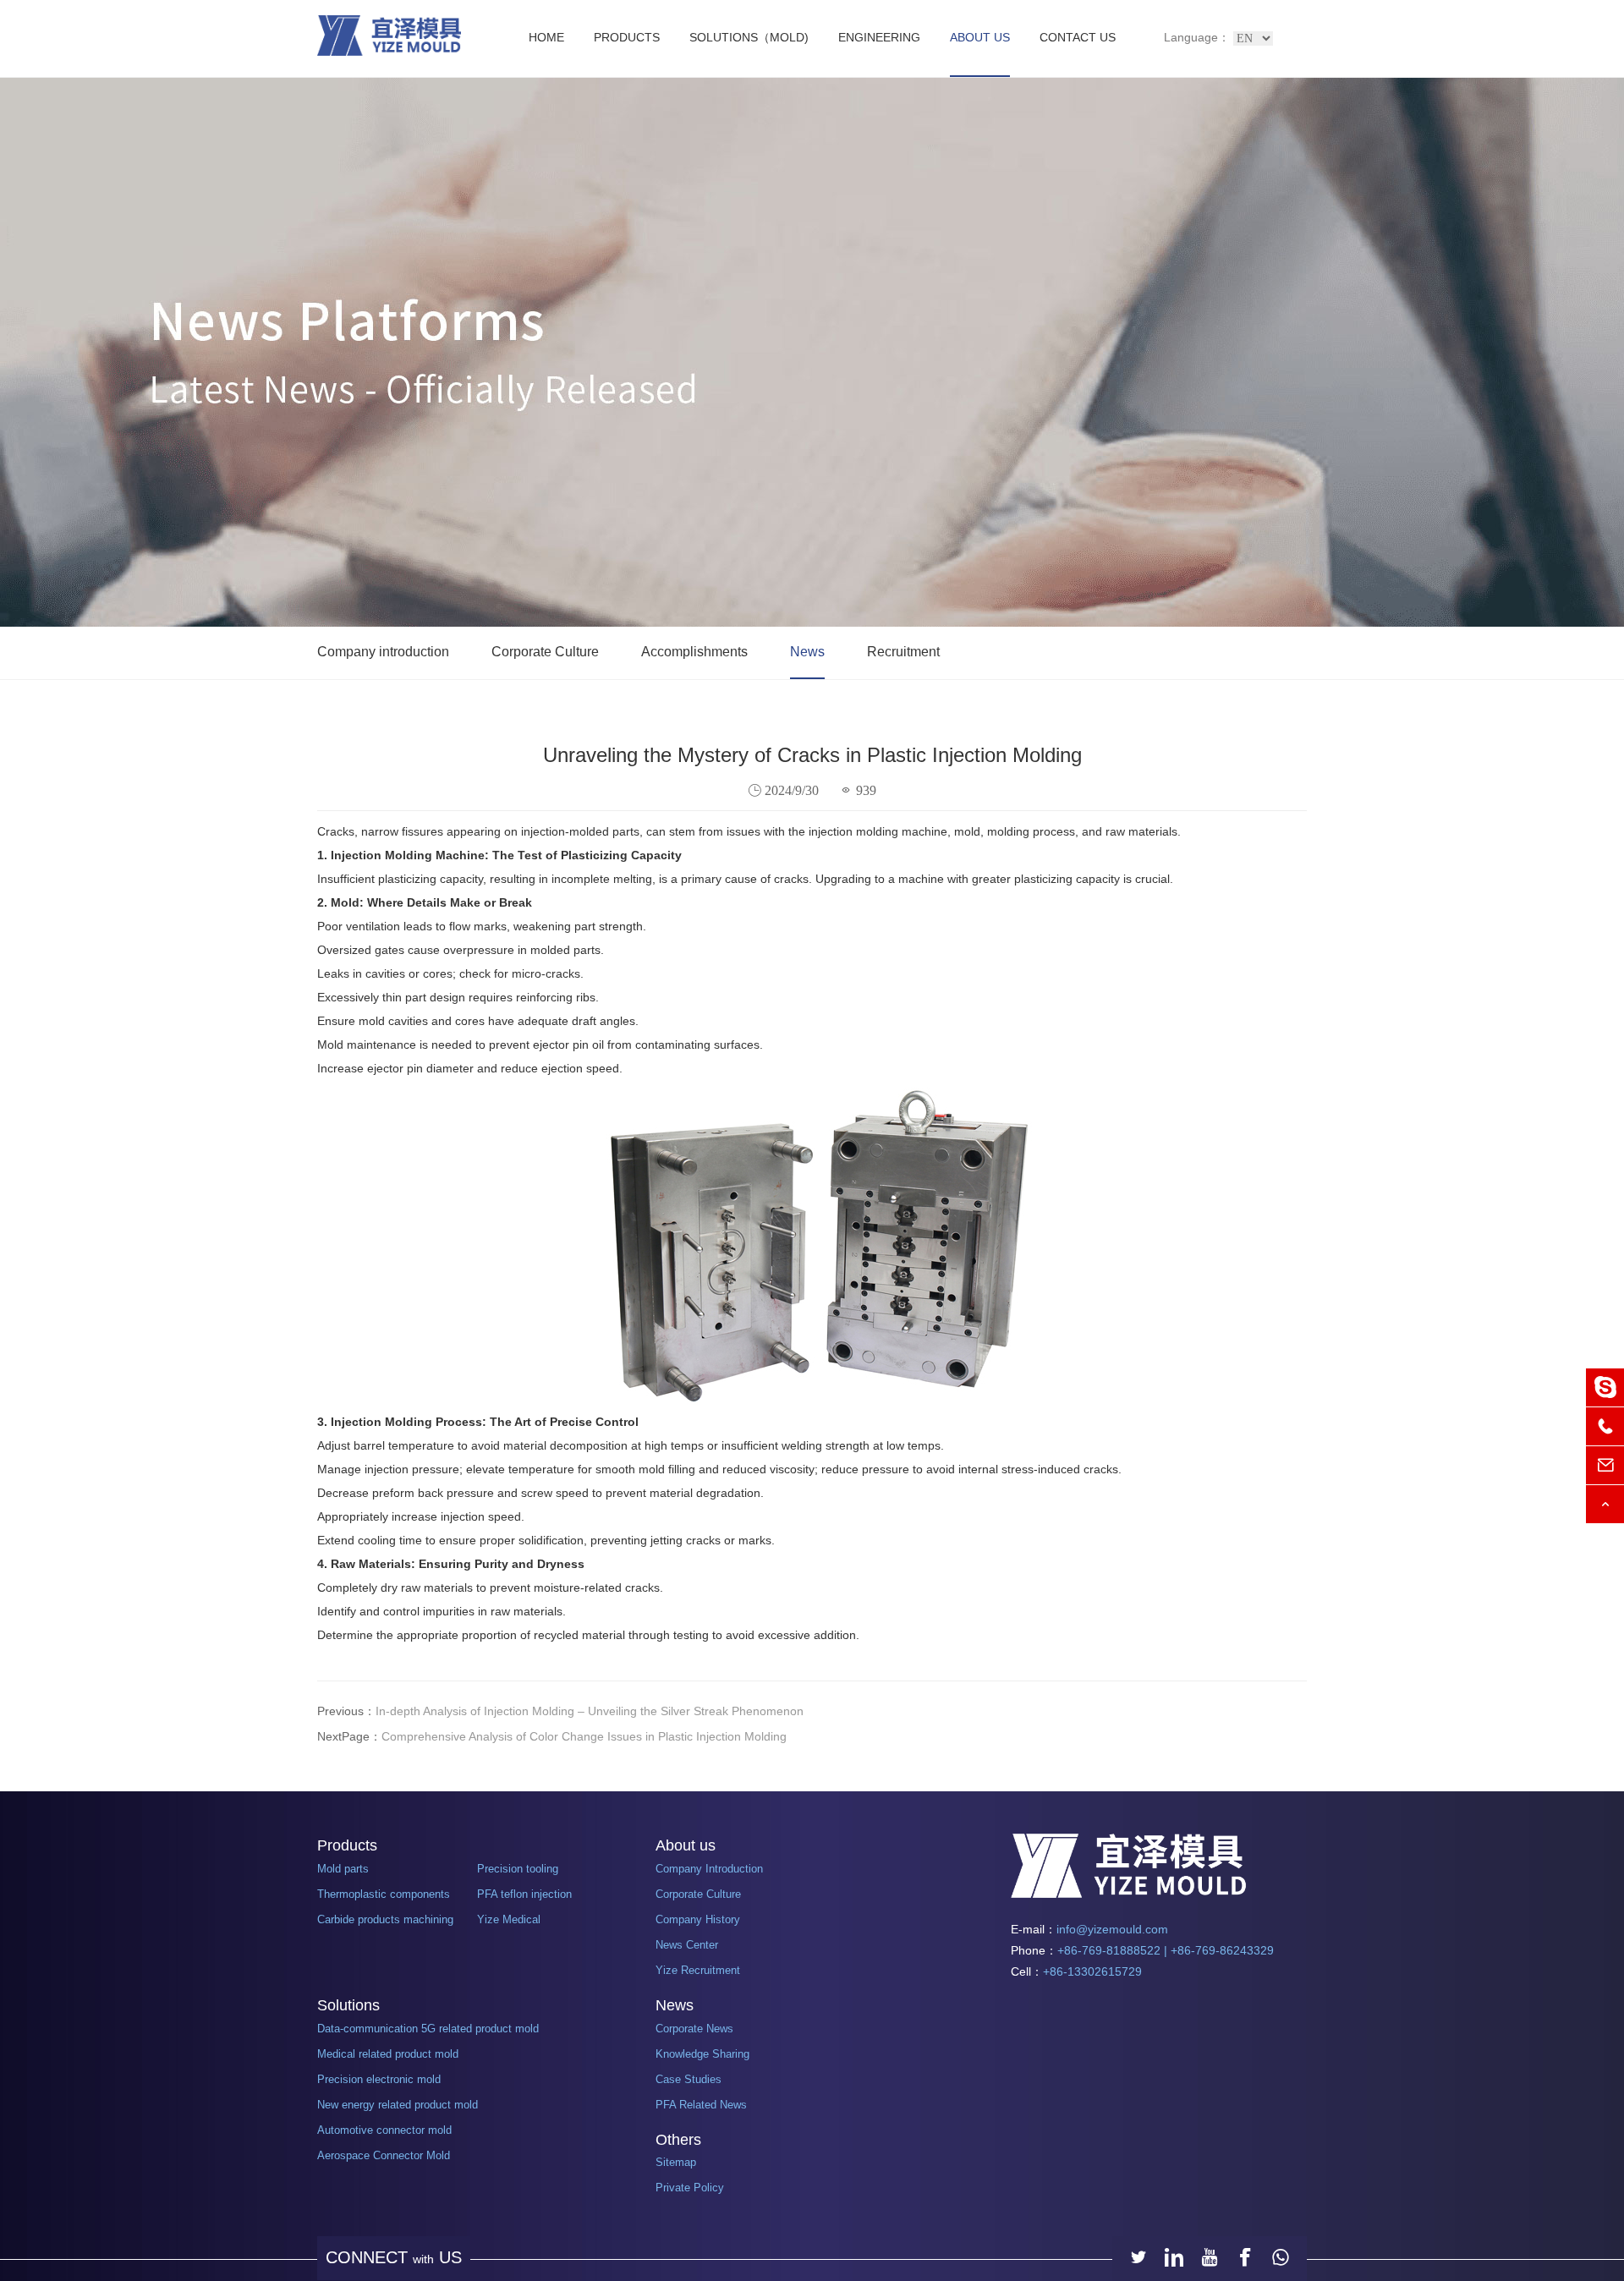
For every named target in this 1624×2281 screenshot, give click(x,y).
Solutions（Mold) (749, 37)
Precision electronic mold (379, 2079)
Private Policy (690, 2188)
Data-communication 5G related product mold (428, 2029)
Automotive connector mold (384, 2130)
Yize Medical (509, 1919)
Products (627, 37)
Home (546, 37)
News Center (687, 1945)
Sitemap (676, 2162)
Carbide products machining (385, 1919)
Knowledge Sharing (702, 2054)
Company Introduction (709, 1869)
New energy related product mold (398, 2105)
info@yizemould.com (1112, 1929)
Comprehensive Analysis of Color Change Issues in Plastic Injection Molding (584, 1736)
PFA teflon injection (524, 1894)
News (807, 652)
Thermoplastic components (384, 1894)
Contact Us (1078, 37)
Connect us (394, 2257)
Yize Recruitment (698, 1970)
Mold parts (343, 1869)
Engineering (879, 37)
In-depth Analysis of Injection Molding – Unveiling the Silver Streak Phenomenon (590, 1711)
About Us (980, 37)
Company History (698, 1919)
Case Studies (689, 2079)
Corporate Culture (545, 652)
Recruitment (903, 652)
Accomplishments (694, 652)
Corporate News (694, 2029)
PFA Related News (701, 2105)
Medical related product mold (388, 2054)
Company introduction (383, 652)
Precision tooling (518, 1869)
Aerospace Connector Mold (384, 2155)
